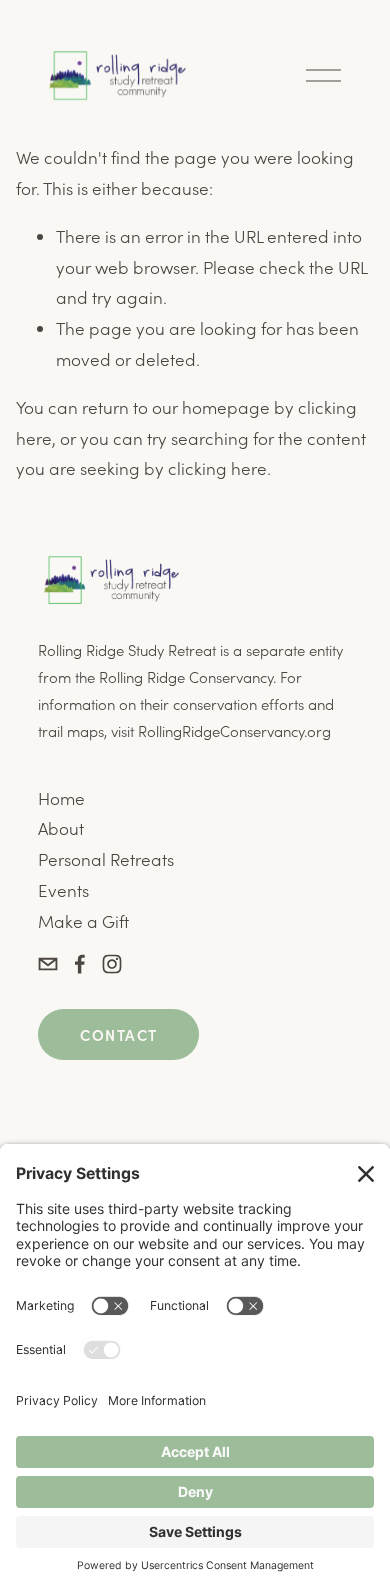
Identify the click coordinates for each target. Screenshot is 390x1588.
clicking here (217, 468)
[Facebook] (80, 964)
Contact (118, 1034)
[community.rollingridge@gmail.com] (48, 964)
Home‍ (61, 798)
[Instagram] (112, 964)
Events (63, 890)
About (61, 828)
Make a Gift (83, 921)
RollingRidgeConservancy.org (234, 731)
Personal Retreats (106, 859)
